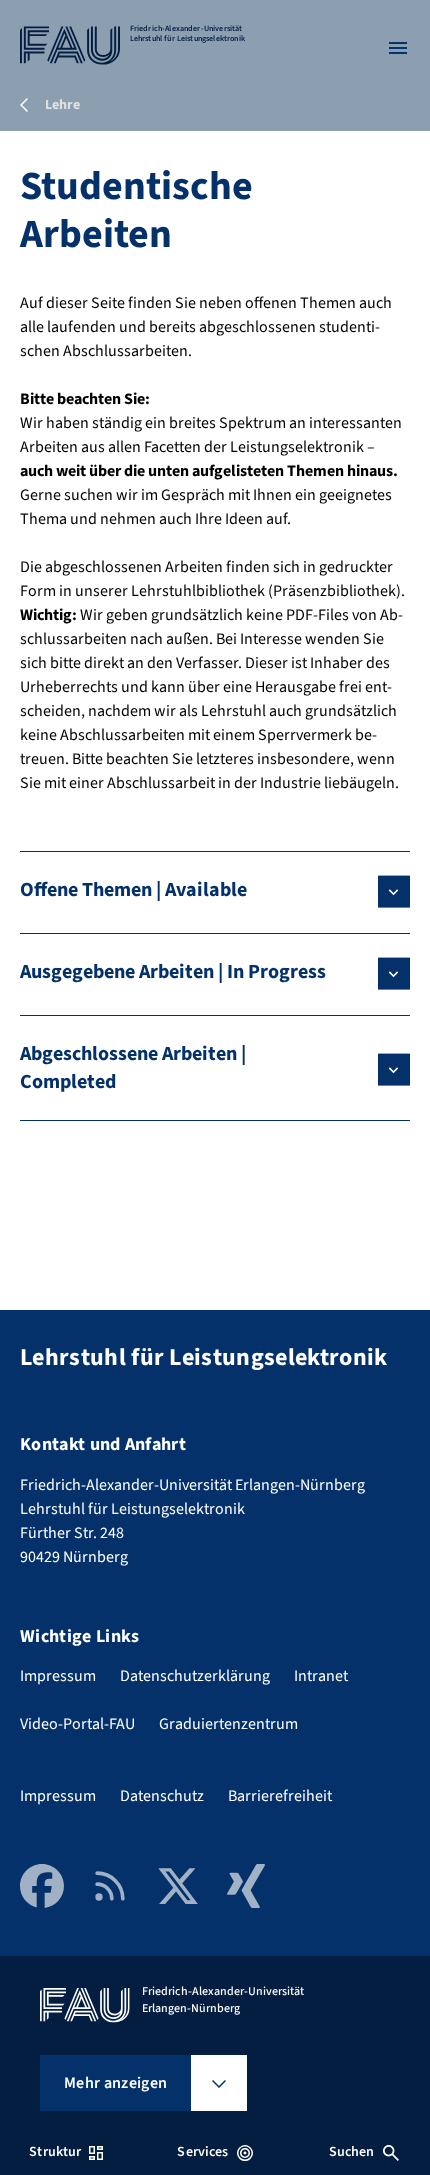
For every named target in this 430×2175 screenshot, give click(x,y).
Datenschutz (162, 1796)
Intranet (321, 1676)
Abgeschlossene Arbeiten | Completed (133, 1068)
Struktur (55, 2152)
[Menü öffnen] (398, 48)
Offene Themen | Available (133, 890)
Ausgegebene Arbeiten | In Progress (173, 972)
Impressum (58, 1676)
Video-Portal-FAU (77, 1724)
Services (202, 2152)
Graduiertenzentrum (228, 1724)
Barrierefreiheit (280, 1796)
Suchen (352, 2152)
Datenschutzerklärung (195, 1676)
